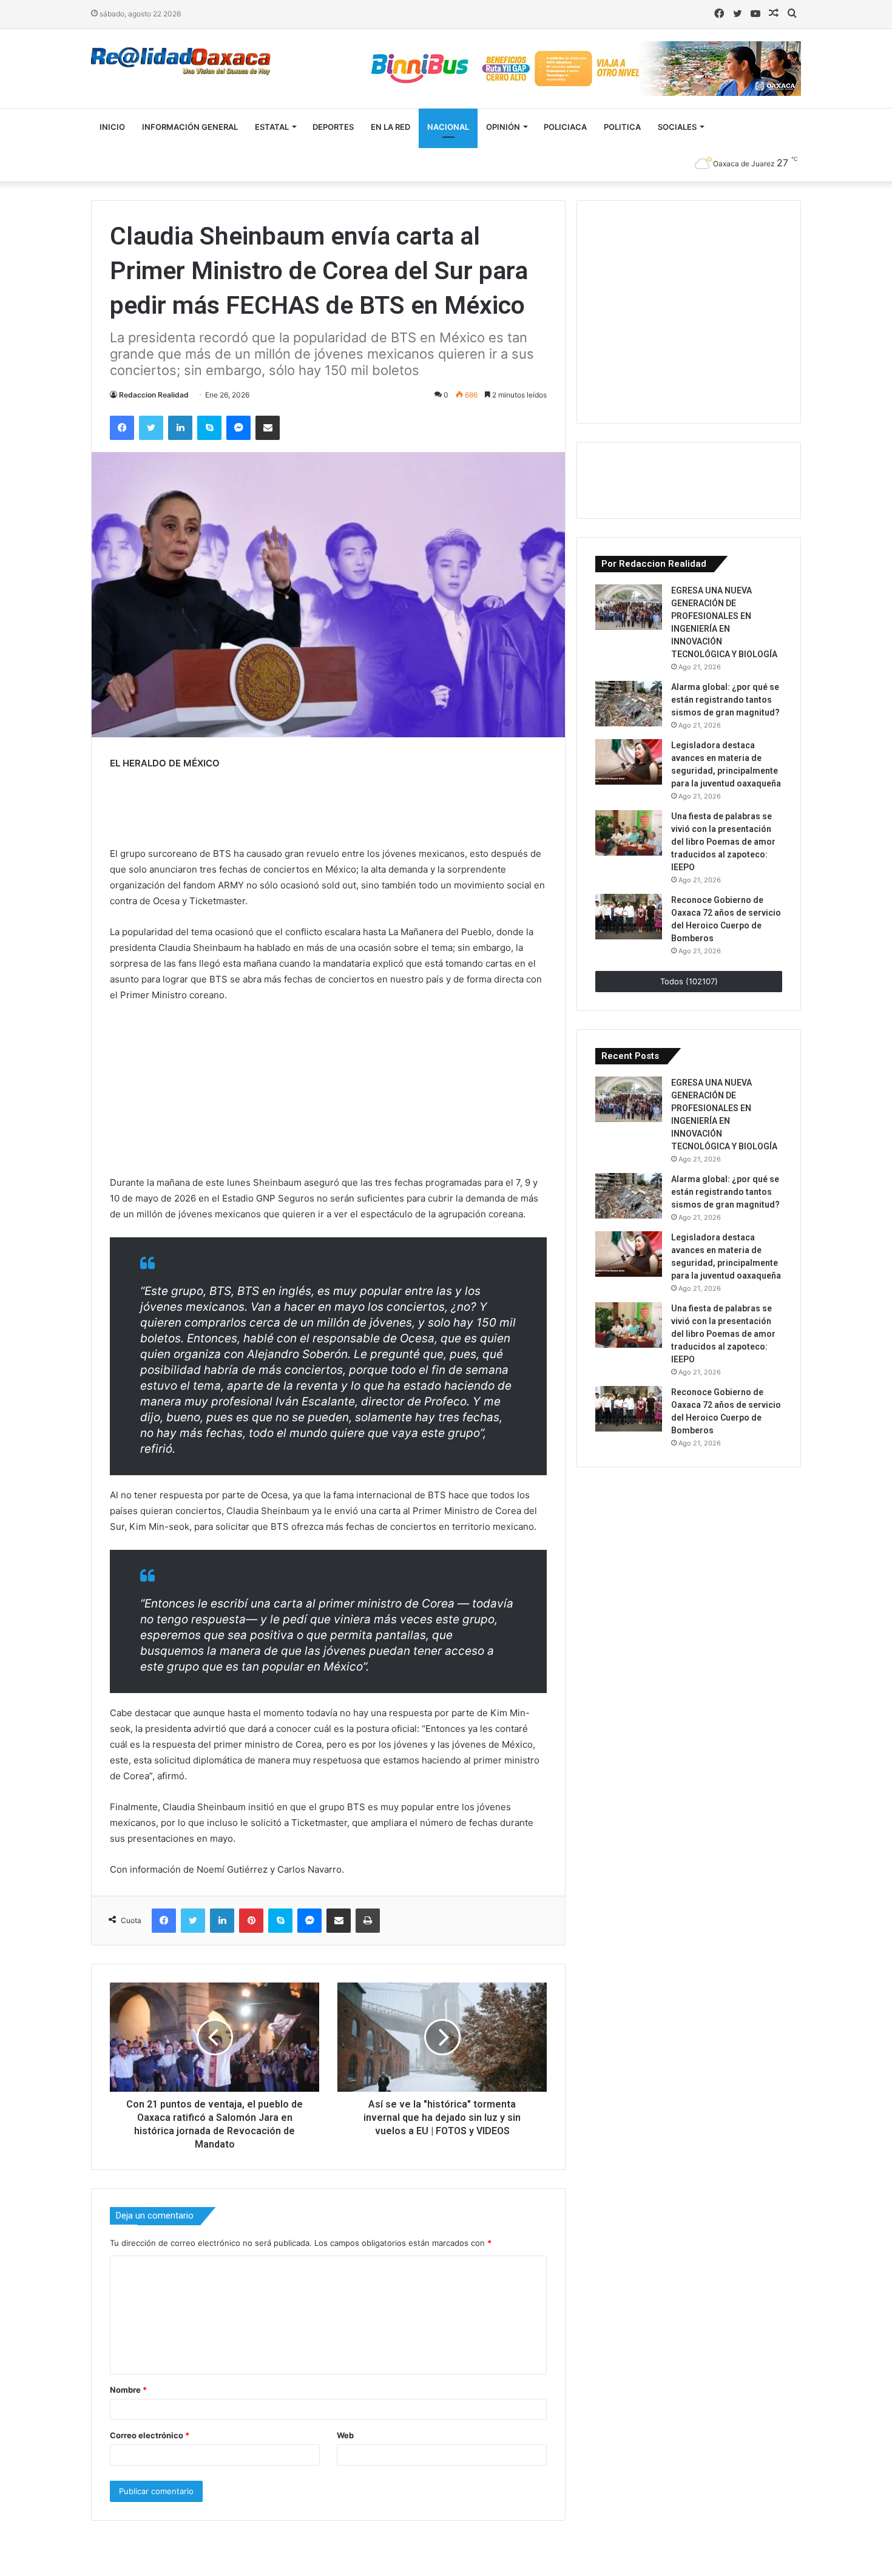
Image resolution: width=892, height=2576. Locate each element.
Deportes (333, 127)
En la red (390, 127)
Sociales (677, 127)
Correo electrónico (150, 2435)
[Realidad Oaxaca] (181, 62)
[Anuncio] (207, 811)
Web (345, 2435)
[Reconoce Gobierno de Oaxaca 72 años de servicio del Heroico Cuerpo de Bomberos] (629, 917)
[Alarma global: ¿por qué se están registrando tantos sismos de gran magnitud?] (629, 704)
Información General (190, 127)
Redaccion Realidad (154, 395)
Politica (622, 127)
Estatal (272, 127)
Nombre (128, 2390)
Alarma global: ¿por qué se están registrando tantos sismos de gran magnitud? (725, 700)
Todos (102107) (689, 981)
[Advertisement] (686, 310)
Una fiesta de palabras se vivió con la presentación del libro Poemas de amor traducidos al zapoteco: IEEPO (723, 842)
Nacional (448, 127)
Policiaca (565, 127)
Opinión (503, 127)
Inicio (112, 127)
